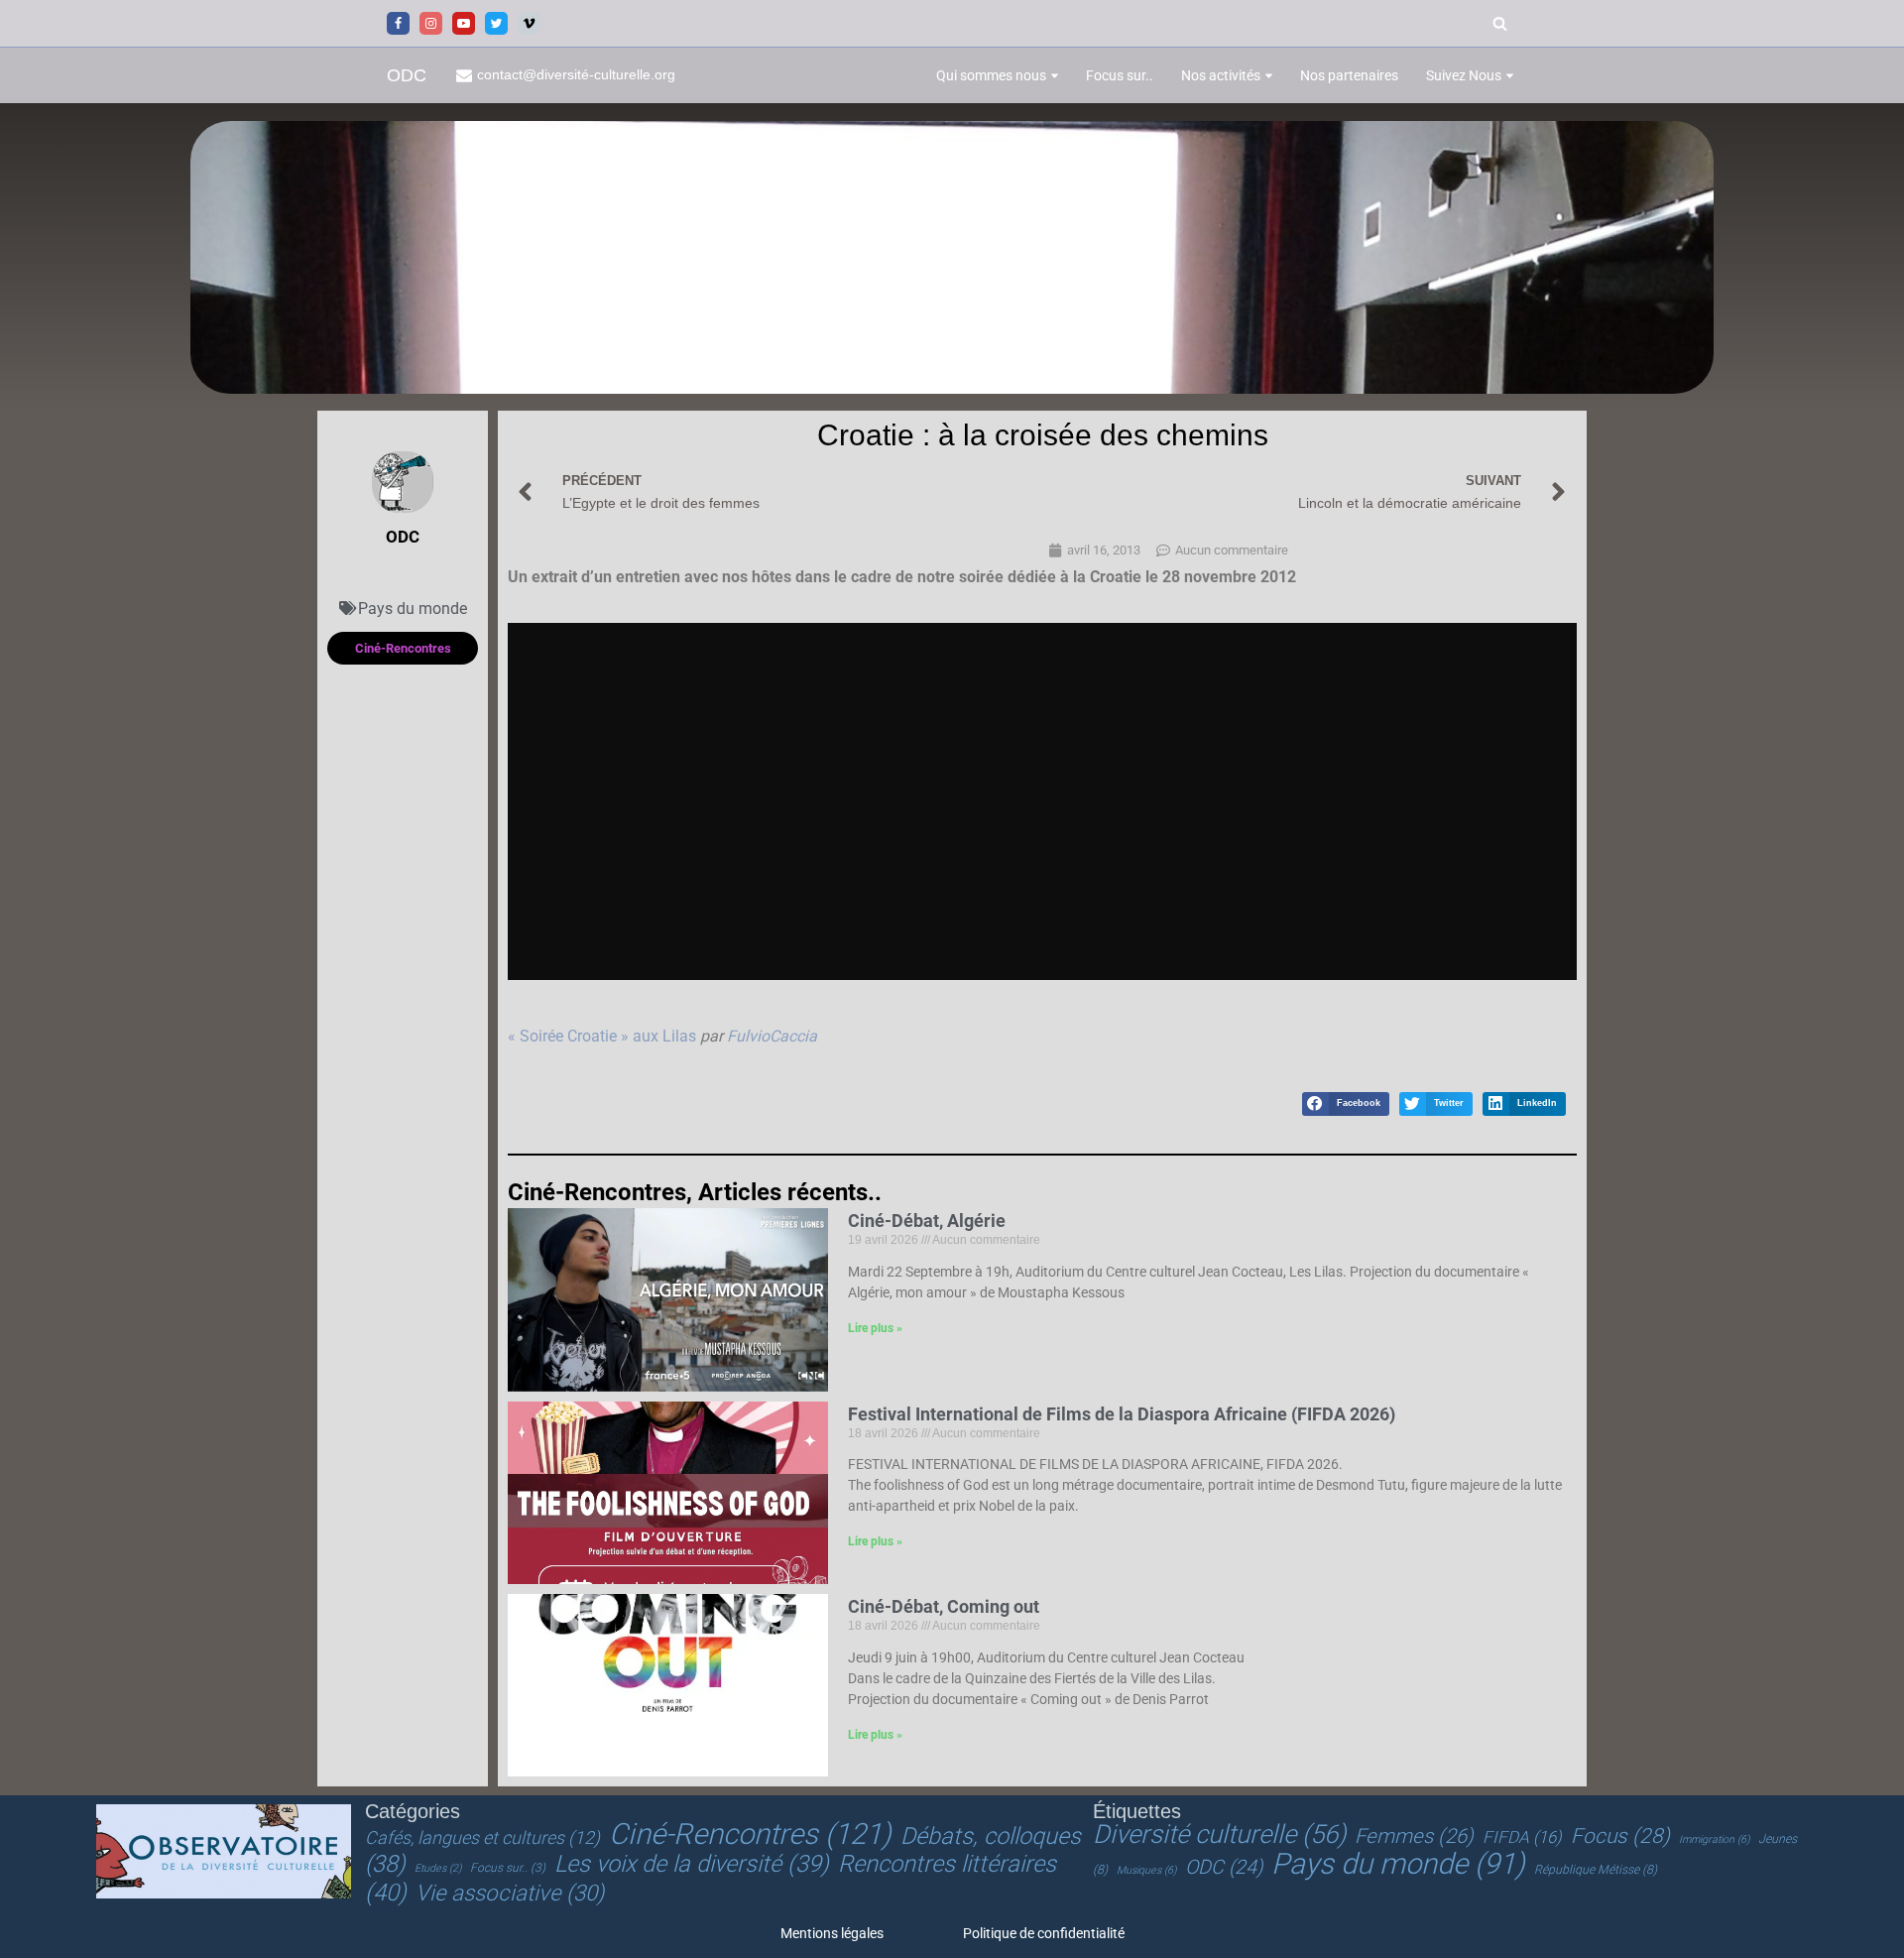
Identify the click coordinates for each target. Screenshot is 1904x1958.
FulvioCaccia (772, 1036)
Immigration (1714, 1839)
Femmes (1414, 1836)
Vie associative (510, 1893)
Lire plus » (875, 1328)
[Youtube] (464, 23)
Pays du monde (413, 609)
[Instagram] (431, 23)
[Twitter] (496, 23)
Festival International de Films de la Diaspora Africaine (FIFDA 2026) (1122, 1414)
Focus (1620, 1836)
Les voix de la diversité (692, 1864)
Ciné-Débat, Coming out (944, 1606)
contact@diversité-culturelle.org (576, 75)
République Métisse (1596, 1870)
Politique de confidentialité (1044, 1933)
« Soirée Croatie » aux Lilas (602, 1036)
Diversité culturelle (1219, 1834)
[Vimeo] (529, 23)
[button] (1055, 76)
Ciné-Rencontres (750, 1834)
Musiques (1146, 1870)
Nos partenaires (1349, 75)
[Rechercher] (1500, 23)
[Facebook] (398, 23)
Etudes (438, 1868)
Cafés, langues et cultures (482, 1837)
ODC (1224, 1867)
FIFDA (1522, 1837)
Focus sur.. (1120, 75)
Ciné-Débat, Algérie (927, 1221)
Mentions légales (832, 1933)
